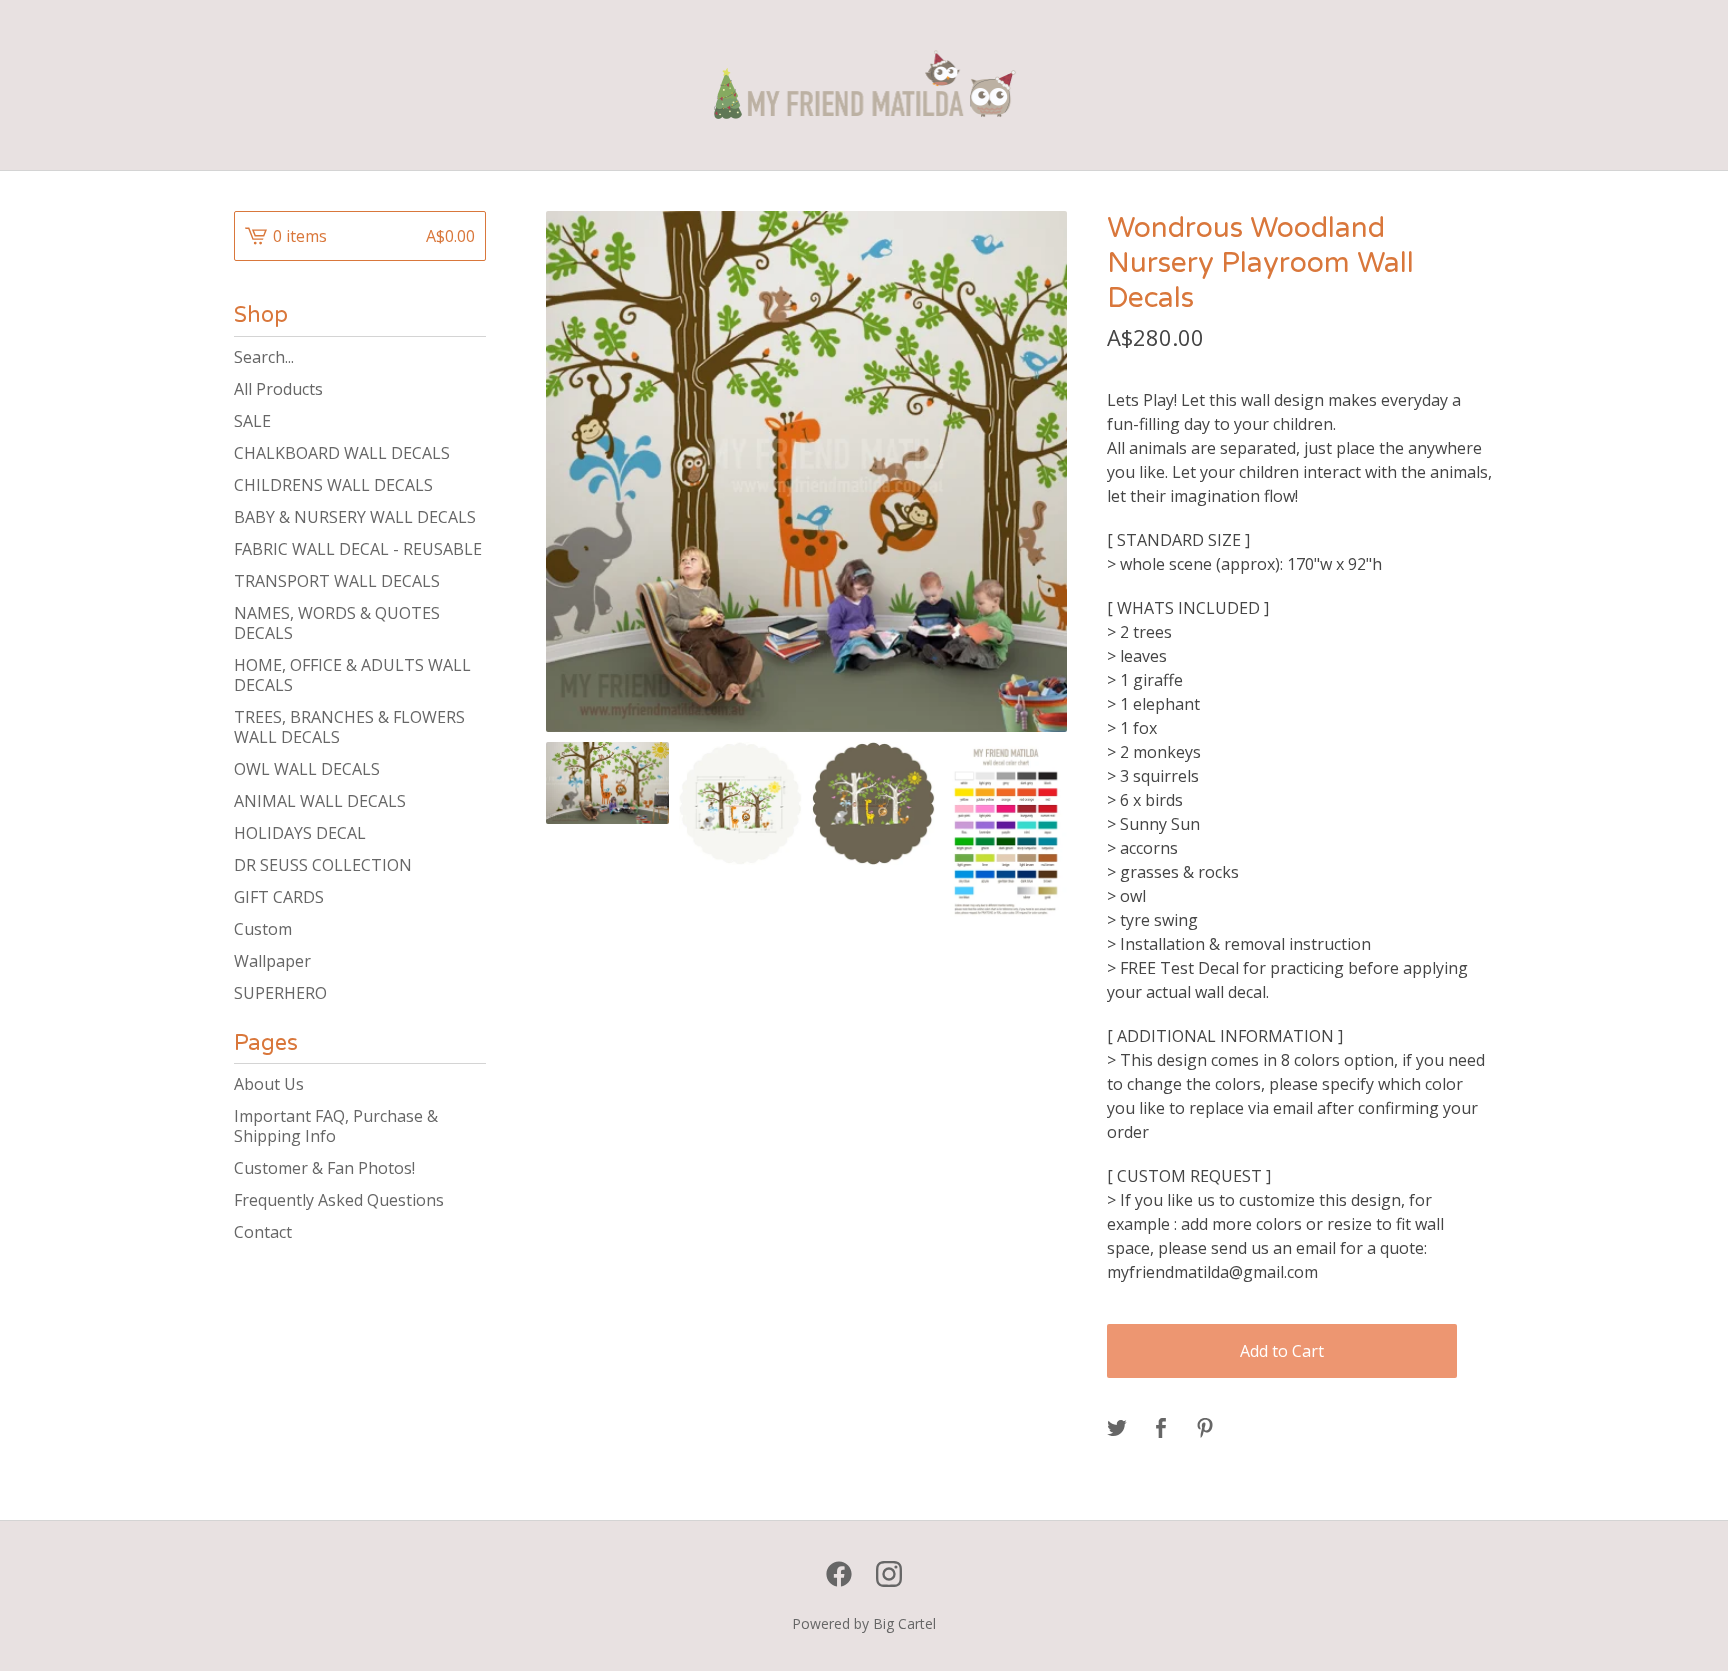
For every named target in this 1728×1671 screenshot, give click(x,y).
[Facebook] (839, 1574)
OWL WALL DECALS (307, 769)
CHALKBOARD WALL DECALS (342, 453)
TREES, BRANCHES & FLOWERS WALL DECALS (349, 727)
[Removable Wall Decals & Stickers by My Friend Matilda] (864, 85)
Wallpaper (272, 961)
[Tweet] (1117, 1429)
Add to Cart (1282, 1351)
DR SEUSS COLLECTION (323, 865)
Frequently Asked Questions (339, 1200)
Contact (263, 1232)
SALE (252, 421)
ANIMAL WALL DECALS (320, 801)
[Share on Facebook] (1161, 1429)
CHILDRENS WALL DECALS (333, 485)
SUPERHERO (280, 993)
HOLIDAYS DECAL (300, 833)
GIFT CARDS (279, 897)
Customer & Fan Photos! (324, 1168)
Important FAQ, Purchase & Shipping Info (336, 1126)
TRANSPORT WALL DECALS (337, 581)
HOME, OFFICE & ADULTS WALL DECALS (352, 675)
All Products (278, 389)
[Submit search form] (471, 357)
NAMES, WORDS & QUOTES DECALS (337, 623)
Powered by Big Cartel (864, 1623)
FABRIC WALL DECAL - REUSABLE (358, 549)
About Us (269, 1084)
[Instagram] (889, 1574)
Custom (263, 929)
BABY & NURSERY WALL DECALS (355, 517)
